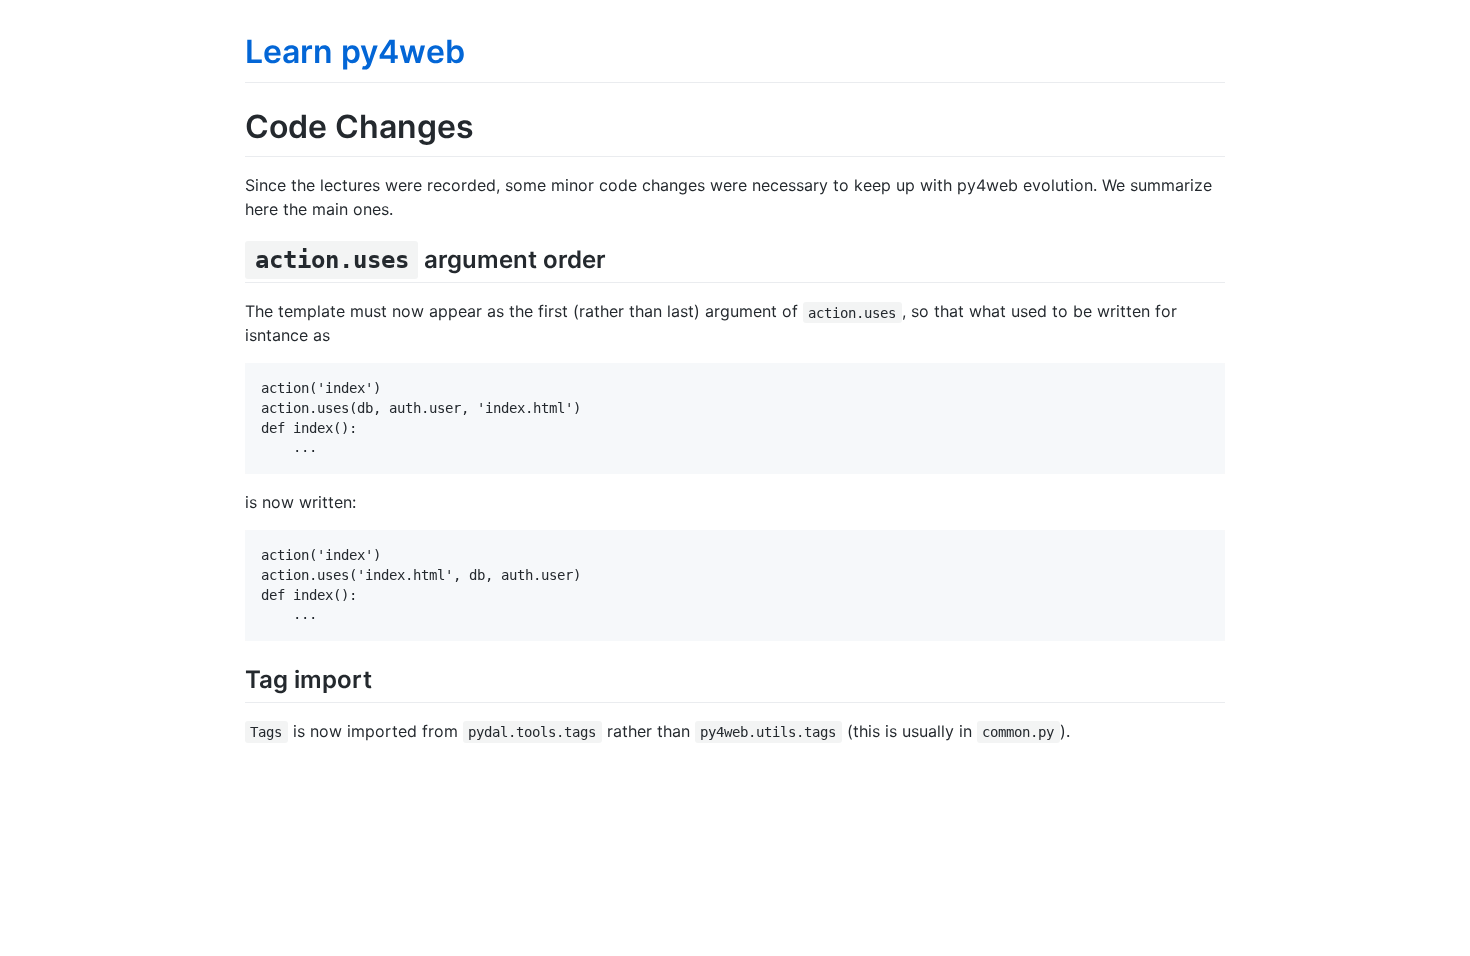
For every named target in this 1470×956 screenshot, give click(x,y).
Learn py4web (355, 51)
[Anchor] (618, 257)
